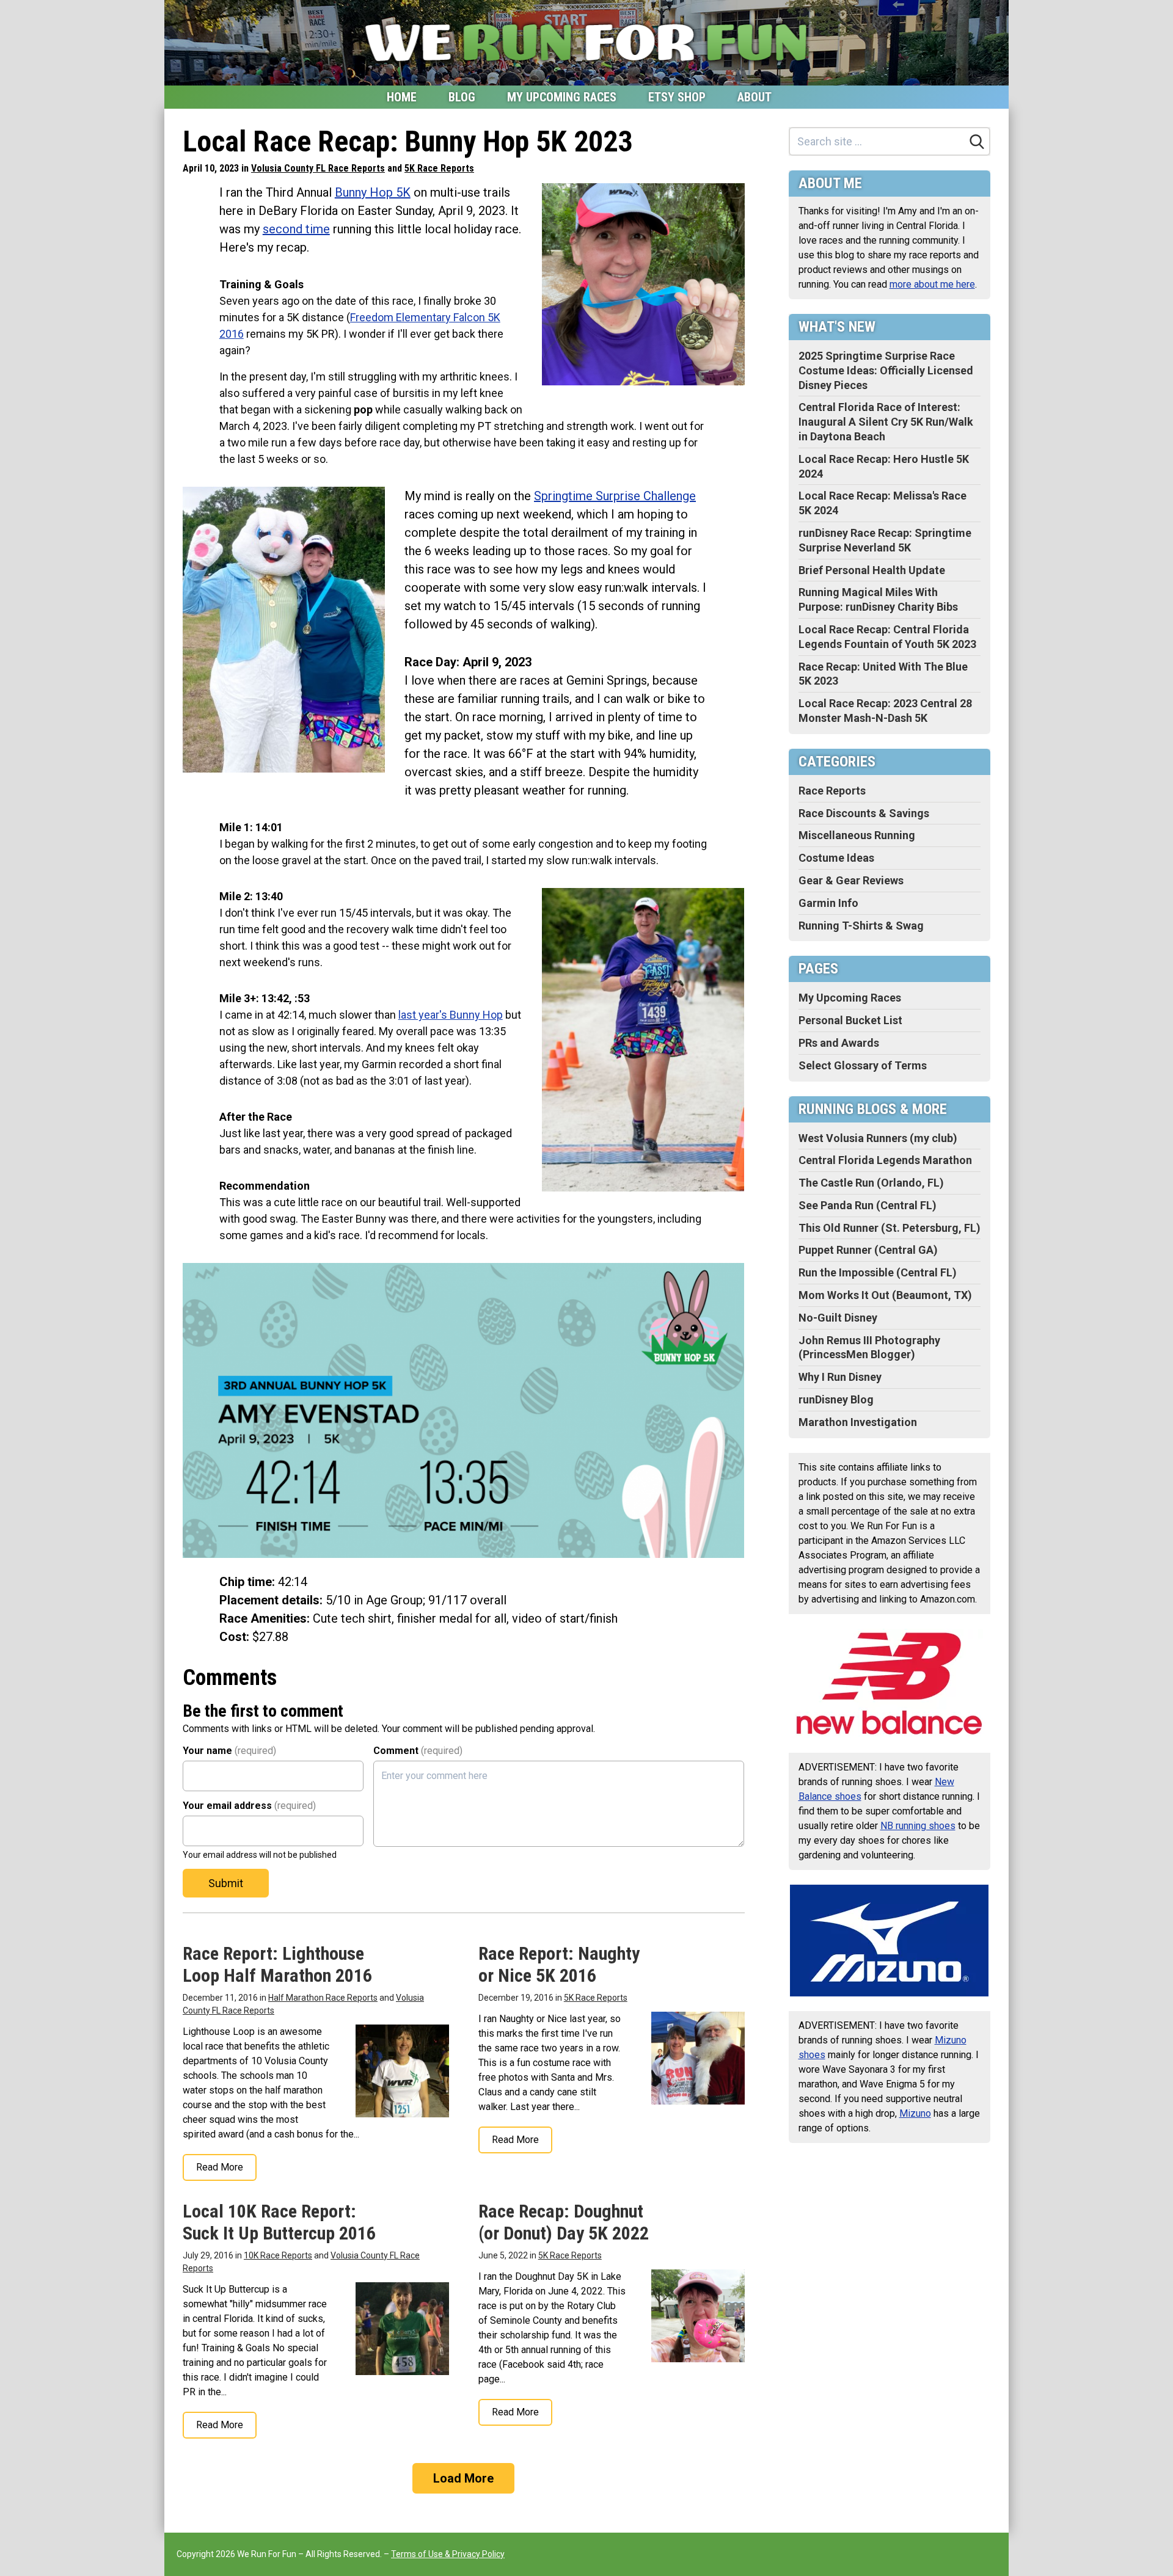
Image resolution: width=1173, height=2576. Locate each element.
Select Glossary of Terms (863, 1065)
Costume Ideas (836, 858)
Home (402, 97)
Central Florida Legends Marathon (885, 1160)
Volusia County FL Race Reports (318, 168)
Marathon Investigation (858, 1422)
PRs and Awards (839, 1043)
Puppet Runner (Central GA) (868, 1250)
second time (296, 229)
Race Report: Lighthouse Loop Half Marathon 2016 (277, 1964)
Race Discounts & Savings (864, 813)
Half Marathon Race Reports (323, 1998)
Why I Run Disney (840, 1377)
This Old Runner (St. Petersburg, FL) (890, 1228)
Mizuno (915, 2113)
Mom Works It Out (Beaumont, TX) (885, 1295)
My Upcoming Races (562, 97)
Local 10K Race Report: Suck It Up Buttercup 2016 (279, 2222)
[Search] (977, 142)
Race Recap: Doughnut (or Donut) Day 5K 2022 (564, 2222)
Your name (229, 1751)
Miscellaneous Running (857, 835)
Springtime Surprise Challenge (615, 496)
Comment (418, 1751)
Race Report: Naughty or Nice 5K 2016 (559, 1964)
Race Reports (832, 791)
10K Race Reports (278, 2255)
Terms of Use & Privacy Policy (448, 2554)
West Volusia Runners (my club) (878, 1138)
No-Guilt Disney (838, 1318)
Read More (220, 2167)
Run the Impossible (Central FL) (878, 1272)
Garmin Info (828, 903)
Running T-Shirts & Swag (861, 926)
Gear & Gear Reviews (851, 880)
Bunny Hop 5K (373, 192)
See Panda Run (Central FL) (868, 1205)
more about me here (932, 284)
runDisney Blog (836, 1399)
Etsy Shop (677, 97)
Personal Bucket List (850, 1020)
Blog (462, 97)
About (755, 97)
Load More (463, 2478)
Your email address (249, 1806)
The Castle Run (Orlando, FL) (871, 1183)
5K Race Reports (439, 168)
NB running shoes (918, 1826)
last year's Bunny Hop (451, 1015)
